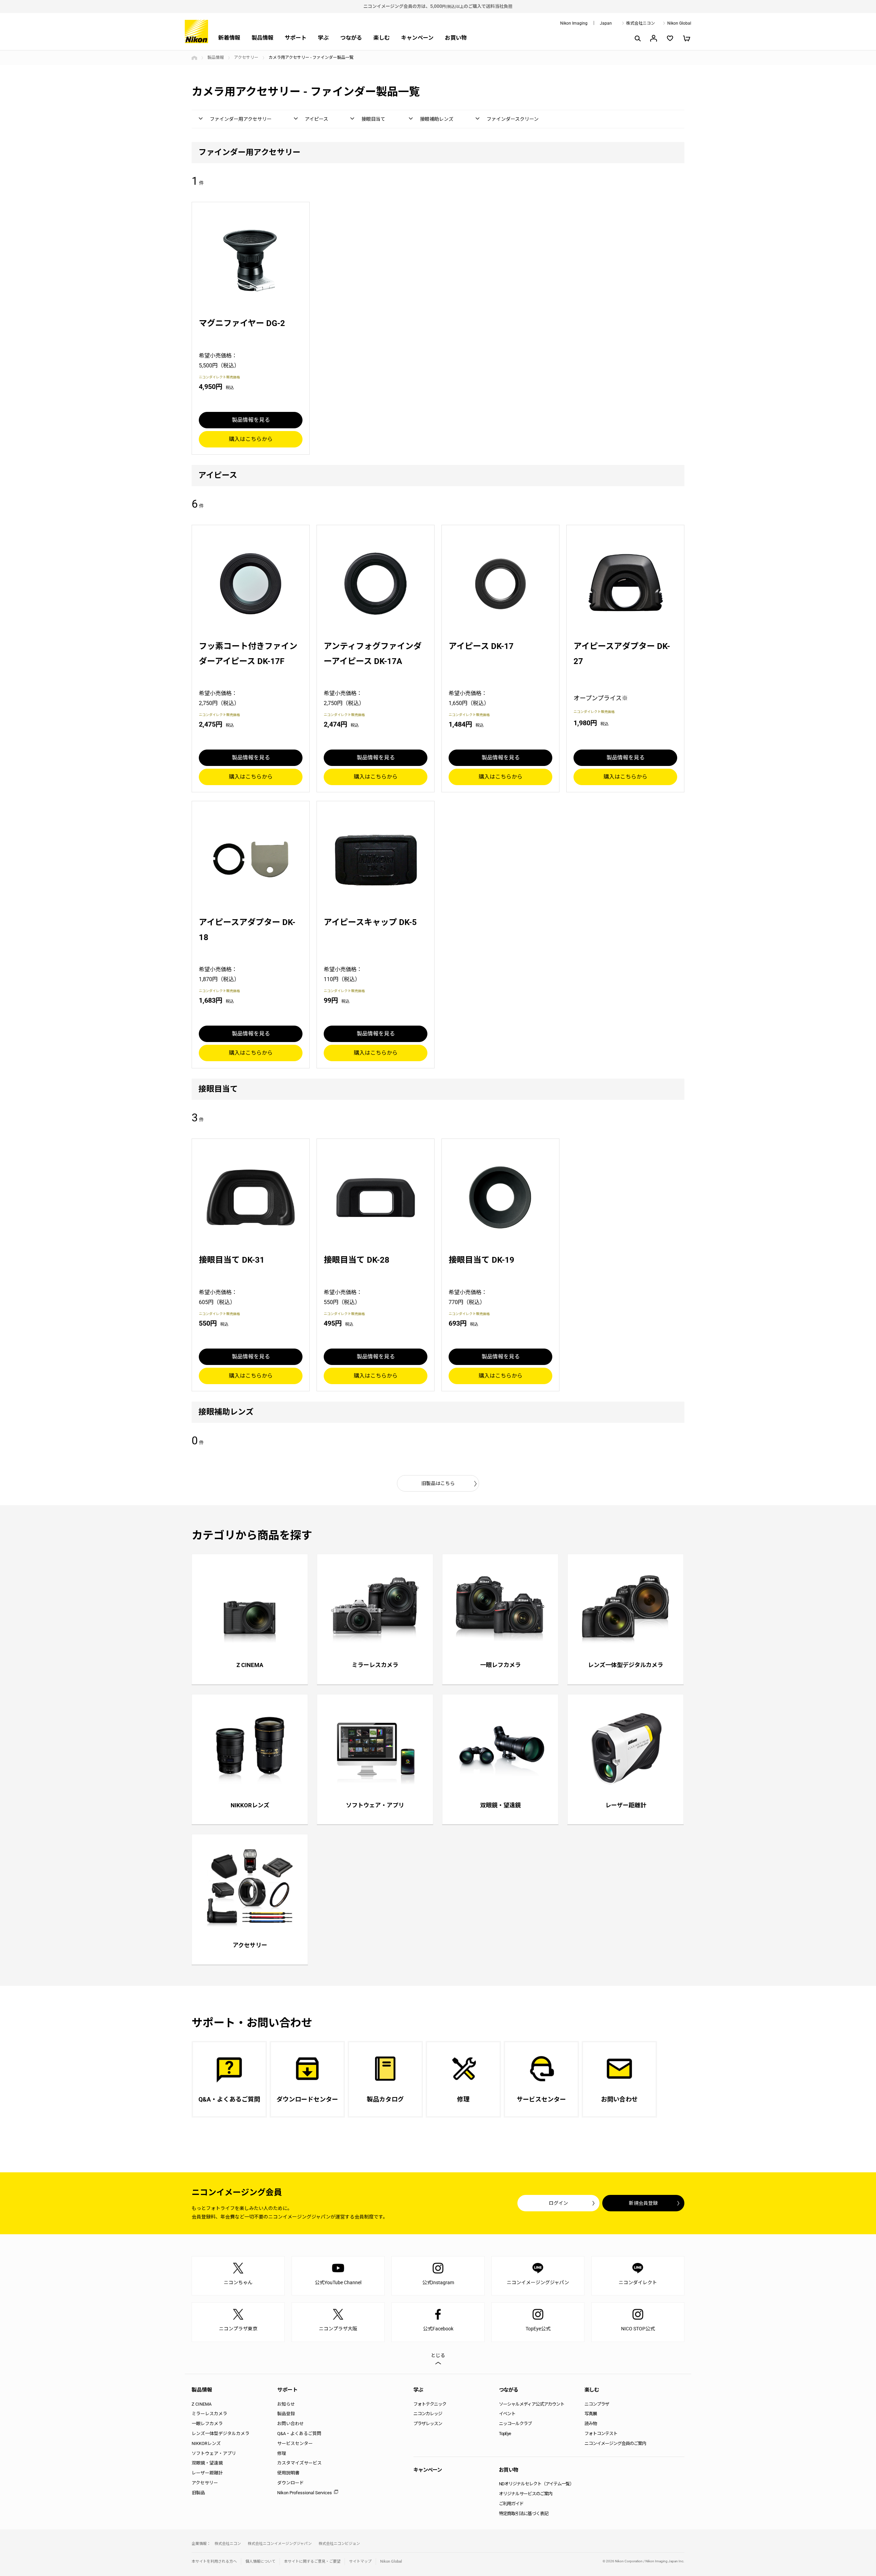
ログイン (558, 2203)
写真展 (591, 2414)
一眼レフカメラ (207, 2424)
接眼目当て (373, 119)
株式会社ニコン (641, 23)
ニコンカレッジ (428, 2414)
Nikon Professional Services (305, 2493)
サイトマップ (360, 2561)
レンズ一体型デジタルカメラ (221, 2434)
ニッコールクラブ (515, 2424)
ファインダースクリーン (513, 119)
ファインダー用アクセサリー (241, 119)
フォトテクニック (430, 2404)
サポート (296, 38)
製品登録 (286, 2414)
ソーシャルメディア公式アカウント (532, 2404)
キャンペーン (417, 38)
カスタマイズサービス (299, 2463)
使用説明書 (288, 2473)
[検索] (637, 38)
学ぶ (323, 38)
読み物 (591, 2424)
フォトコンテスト (601, 2434)
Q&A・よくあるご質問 (299, 2434)
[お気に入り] (670, 38)
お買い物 (456, 38)
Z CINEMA (202, 2404)
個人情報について (260, 2561)
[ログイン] (654, 38)
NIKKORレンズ (206, 2443)
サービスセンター (295, 2443)
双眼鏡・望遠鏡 (207, 2463)
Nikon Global (679, 23)
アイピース (317, 119)
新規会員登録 (643, 2203)
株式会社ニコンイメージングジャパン (280, 2544)
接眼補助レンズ (437, 119)
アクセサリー (246, 57)
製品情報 (262, 38)
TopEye (505, 2434)
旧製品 (198, 2493)
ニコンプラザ (597, 2404)
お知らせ (286, 2404)
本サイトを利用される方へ (214, 2561)
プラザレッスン (428, 2424)
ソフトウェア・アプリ (214, 2453)
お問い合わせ (291, 2424)
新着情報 (229, 38)
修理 (282, 2453)
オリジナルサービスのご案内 (526, 2494)
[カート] (686, 38)
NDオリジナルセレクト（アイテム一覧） (536, 2484)
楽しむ (382, 38)
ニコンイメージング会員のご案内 (615, 2443)
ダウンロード (291, 2483)
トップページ (194, 58)
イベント (507, 2414)
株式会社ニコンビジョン (339, 2544)
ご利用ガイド (511, 2504)
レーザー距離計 (207, 2473)
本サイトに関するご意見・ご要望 (312, 2561)
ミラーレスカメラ (209, 2414)
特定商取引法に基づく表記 (524, 2514)
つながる (351, 38)
